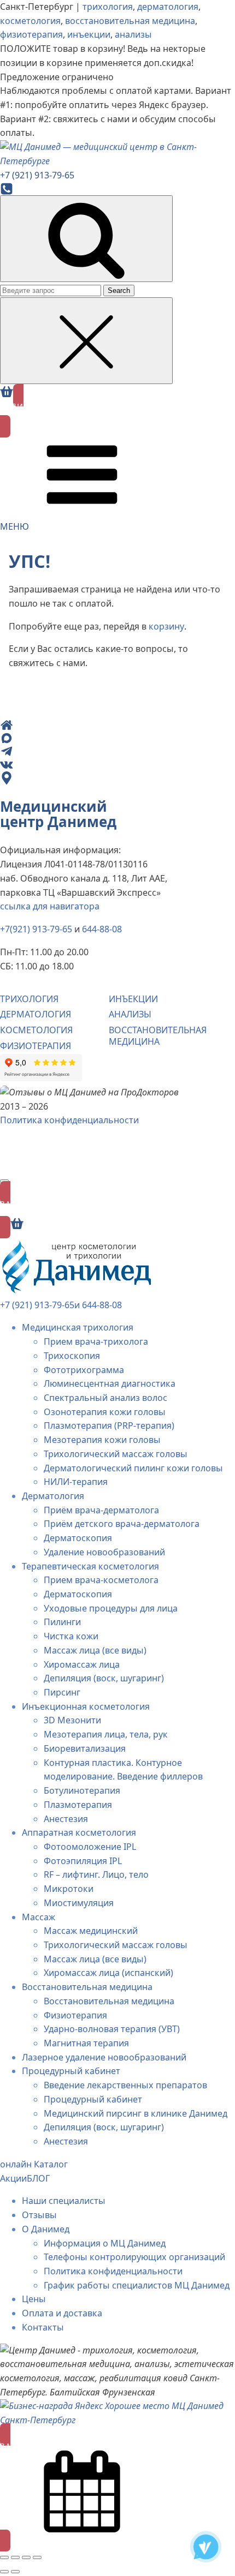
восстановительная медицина (130, 21)
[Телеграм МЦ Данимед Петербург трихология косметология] (206, 2547)
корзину (166, 626)
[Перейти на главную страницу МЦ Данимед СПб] (117, 154)
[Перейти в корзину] (7, 392)
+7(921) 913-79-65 (36, 929)
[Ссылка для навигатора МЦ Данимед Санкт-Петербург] (109, 778)
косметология (30, 21)
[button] (117, 411)
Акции (13, 2178)
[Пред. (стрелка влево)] (4, 2572)
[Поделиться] (26, 2557)
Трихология (29, 999)
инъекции (89, 34)
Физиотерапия (36, 1046)
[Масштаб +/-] (4, 2557)
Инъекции (133, 999)
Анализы (130, 1014)
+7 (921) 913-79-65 (37, 1305)
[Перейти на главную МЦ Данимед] (109, 725)
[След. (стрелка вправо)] (15, 2572)
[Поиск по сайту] (86, 239)
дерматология (168, 7)
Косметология (36, 1030)
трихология (108, 7)
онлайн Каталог (34, 2164)
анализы (133, 34)
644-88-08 (102, 929)
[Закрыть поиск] (86, 341)
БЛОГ (38, 2178)
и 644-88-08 (98, 1305)
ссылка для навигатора (50, 906)
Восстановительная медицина (158, 1036)
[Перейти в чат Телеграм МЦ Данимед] (109, 751)
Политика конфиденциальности (69, 1120)
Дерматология (36, 1014)
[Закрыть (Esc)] (37, 2557)
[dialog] (117, 1891)
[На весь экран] (15, 2557)
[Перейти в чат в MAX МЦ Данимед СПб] (109, 738)
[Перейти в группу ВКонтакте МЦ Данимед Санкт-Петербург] (109, 764)
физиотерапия (31, 34)
